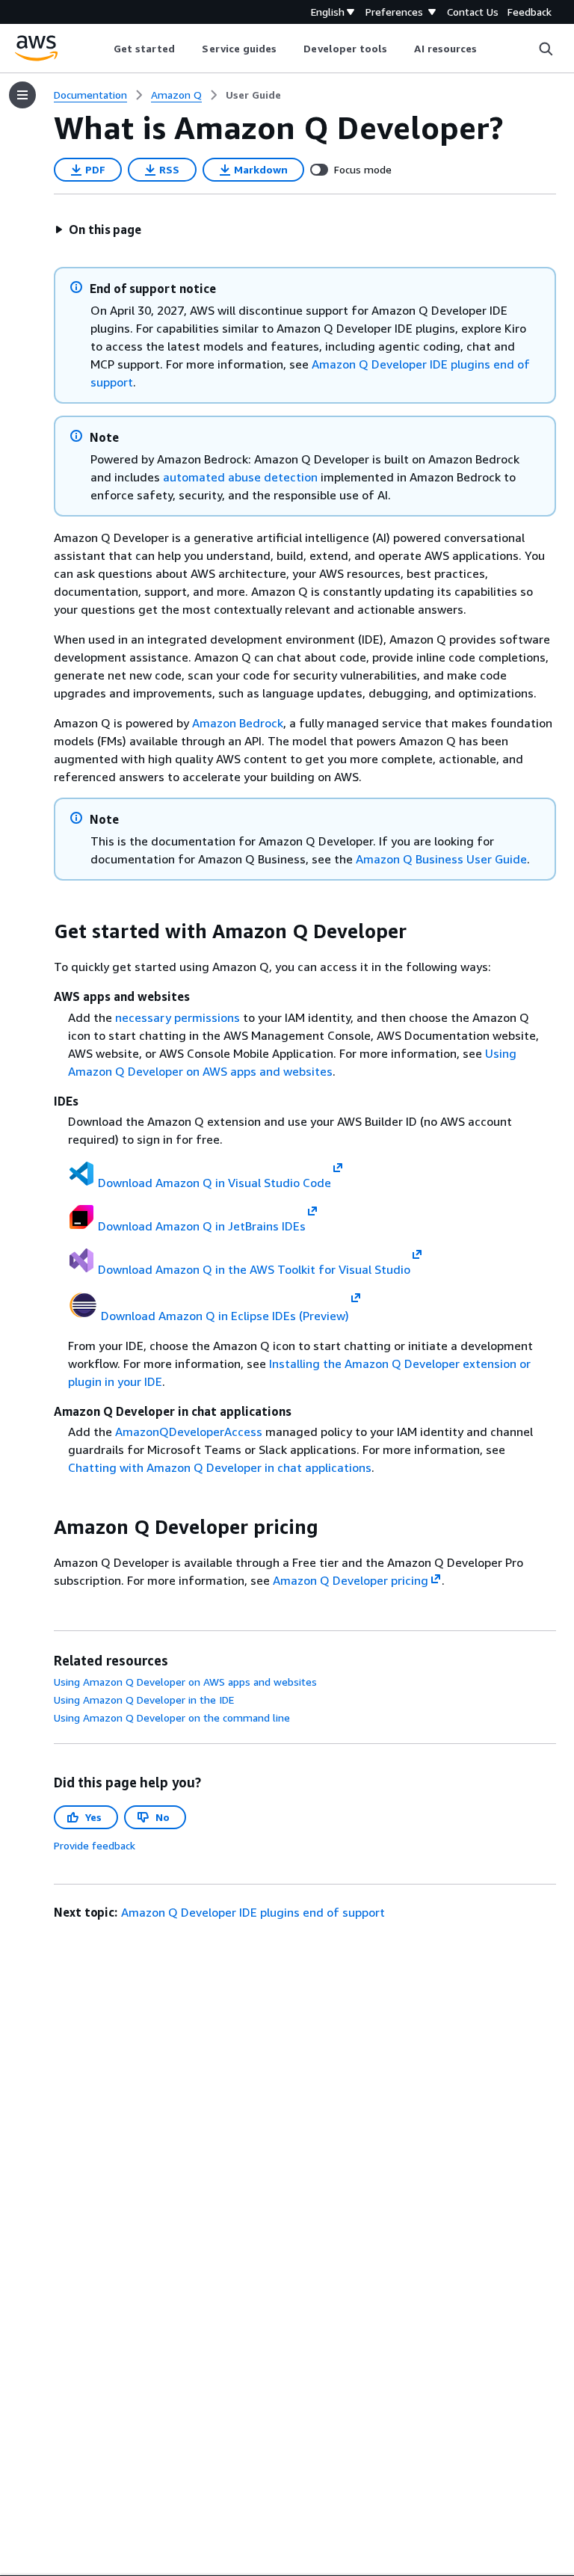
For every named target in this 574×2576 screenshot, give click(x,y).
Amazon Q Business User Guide (441, 859)
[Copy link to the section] (42, 931)
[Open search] (546, 49)
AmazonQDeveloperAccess (189, 1432)
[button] (98, 229)
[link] (253, 95)
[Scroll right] (488, 49)
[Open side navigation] (22, 95)
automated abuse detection (240, 477)
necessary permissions (178, 1017)
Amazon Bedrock (238, 723)
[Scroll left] (102, 49)
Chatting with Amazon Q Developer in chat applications (220, 1467)
